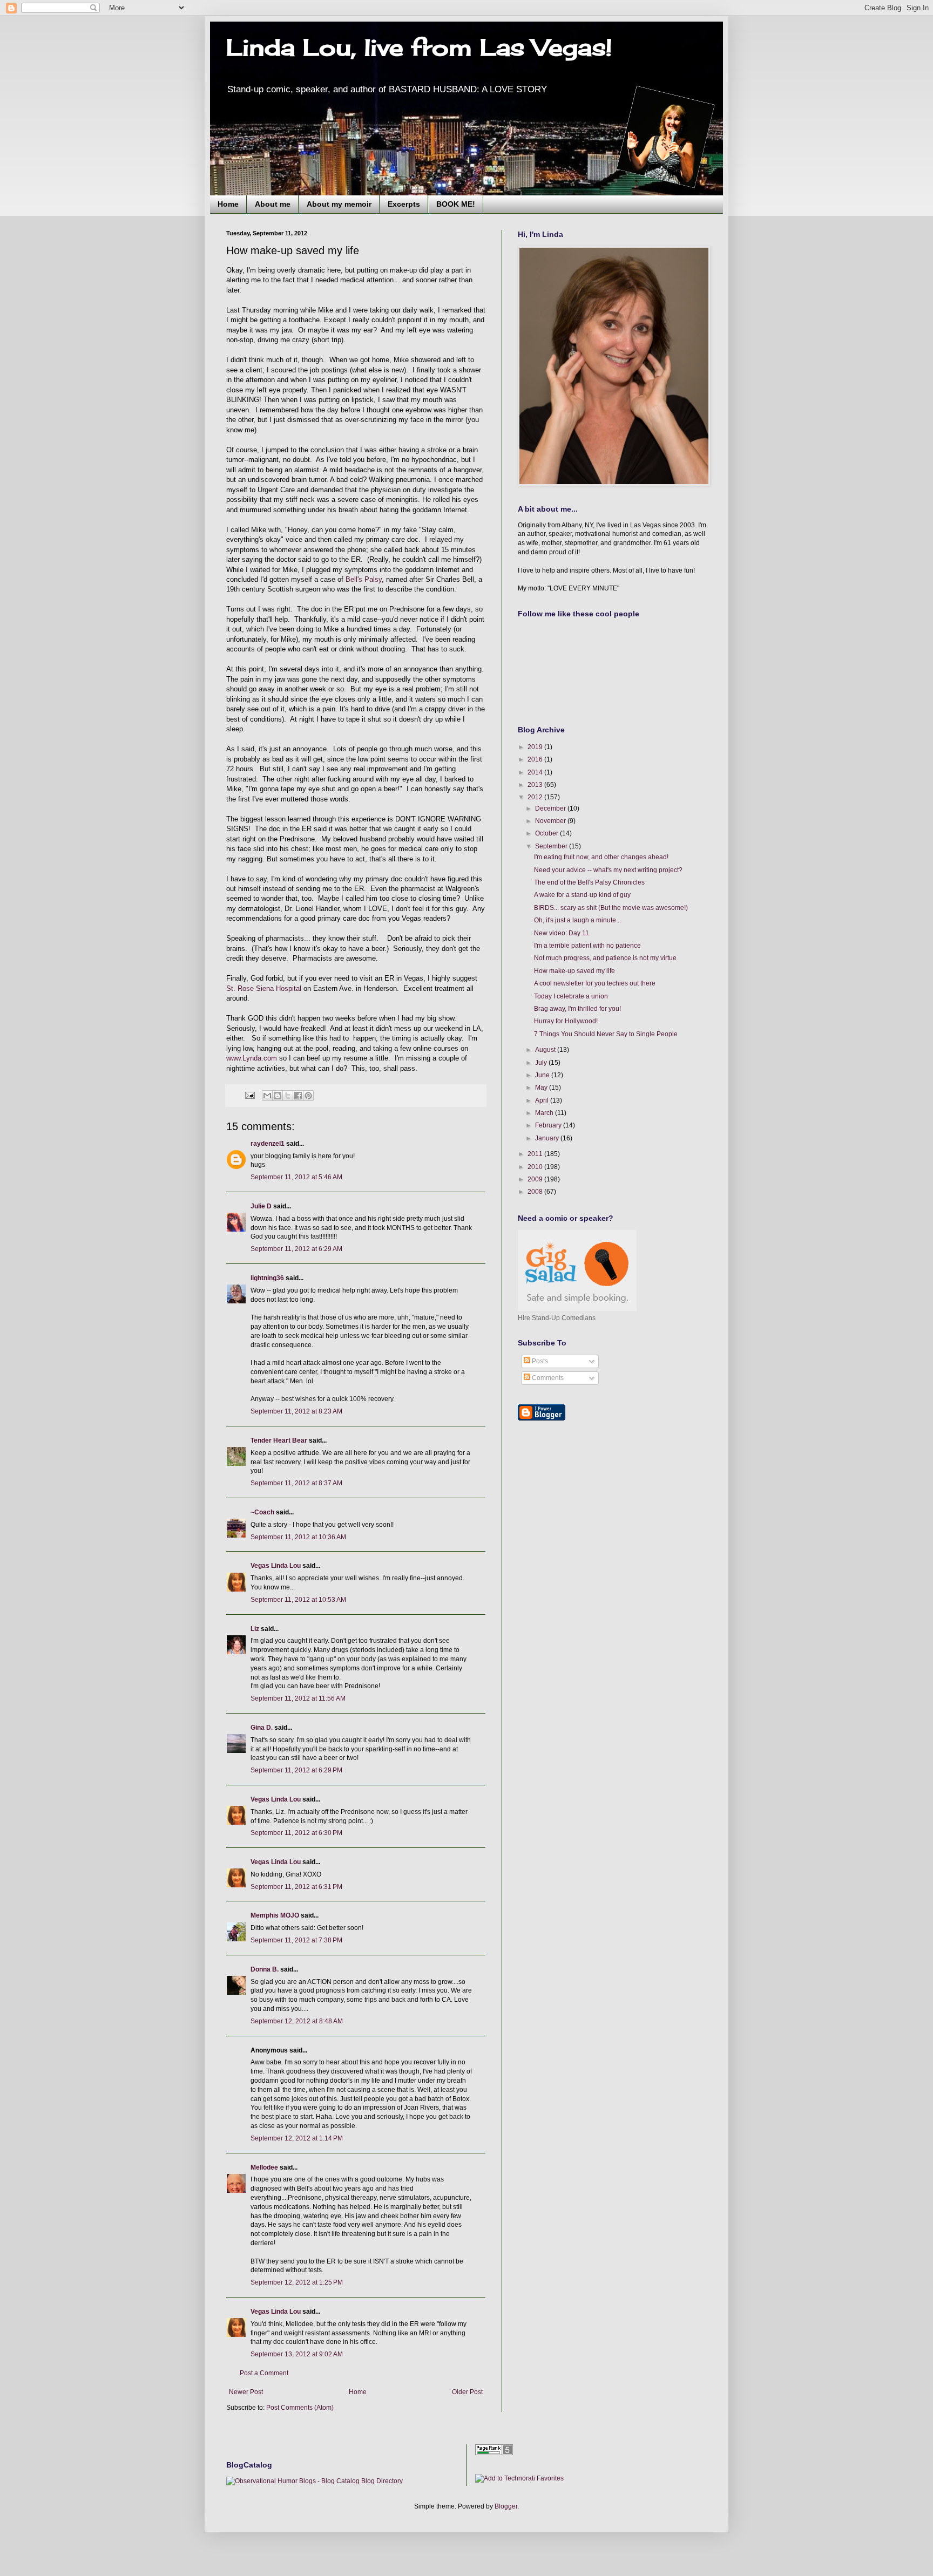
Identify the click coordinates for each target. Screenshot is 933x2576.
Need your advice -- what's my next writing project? (608, 870)
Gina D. (262, 1728)
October (547, 833)
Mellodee (264, 2167)
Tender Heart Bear (279, 1440)
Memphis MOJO (275, 1915)
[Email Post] (249, 1095)
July (542, 1063)
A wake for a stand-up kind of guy (582, 895)
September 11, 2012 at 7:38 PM (296, 1940)
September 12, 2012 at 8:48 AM (297, 2021)
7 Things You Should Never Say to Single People (606, 1034)
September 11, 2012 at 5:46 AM (296, 1177)
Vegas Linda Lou (276, 1566)
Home (228, 204)
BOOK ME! (456, 204)
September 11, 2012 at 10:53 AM (298, 1600)
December (551, 808)
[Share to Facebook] (298, 1096)
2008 (536, 1192)
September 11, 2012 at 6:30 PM (296, 1833)
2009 (536, 1179)
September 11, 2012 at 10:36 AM (298, 1537)
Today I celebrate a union (571, 996)
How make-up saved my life (574, 971)
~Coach (262, 1512)
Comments (547, 1378)
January (548, 1138)
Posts (539, 1361)
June (543, 1075)
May (542, 1088)
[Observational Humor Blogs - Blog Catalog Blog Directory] (315, 2481)
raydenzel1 (268, 1144)
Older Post (467, 2392)
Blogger (506, 2506)
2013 (536, 785)
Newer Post (246, 2392)
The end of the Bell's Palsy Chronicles (589, 882)
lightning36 (267, 1278)
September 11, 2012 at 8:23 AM (296, 1411)
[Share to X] (288, 1096)
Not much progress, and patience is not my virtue (605, 958)
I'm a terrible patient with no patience (587, 946)
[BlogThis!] (278, 1096)
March (545, 1113)
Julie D (261, 1206)
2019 (536, 747)
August (546, 1050)
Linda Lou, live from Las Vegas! (419, 47)
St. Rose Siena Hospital (264, 988)
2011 (536, 1154)
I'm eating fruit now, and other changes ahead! (601, 857)
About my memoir (339, 204)
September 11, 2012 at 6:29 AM (296, 1249)
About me (273, 204)
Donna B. (265, 1969)
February (549, 1125)
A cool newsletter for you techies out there (595, 983)
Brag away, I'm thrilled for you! (577, 1009)
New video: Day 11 (562, 933)
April (543, 1100)
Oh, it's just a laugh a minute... (577, 920)
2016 (536, 759)
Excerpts (404, 204)
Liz (255, 1629)
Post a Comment (264, 2373)
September (552, 846)
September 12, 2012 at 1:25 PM (297, 2282)
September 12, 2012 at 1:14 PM (297, 2138)
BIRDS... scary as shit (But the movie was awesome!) (611, 908)
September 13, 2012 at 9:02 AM (297, 2354)
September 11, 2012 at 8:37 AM (296, 1483)
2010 (536, 1167)
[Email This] (267, 1096)
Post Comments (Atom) (300, 2408)
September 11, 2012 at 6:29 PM (296, 1770)
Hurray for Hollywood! (566, 1021)
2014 (536, 772)
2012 (536, 797)
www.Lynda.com (252, 1058)
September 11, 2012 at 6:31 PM (296, 1887)
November (551, 821)
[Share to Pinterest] (308, 1096)
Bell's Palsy (364, 579)
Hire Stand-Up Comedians (557, 1318)
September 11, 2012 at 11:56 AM (298, 1698)
